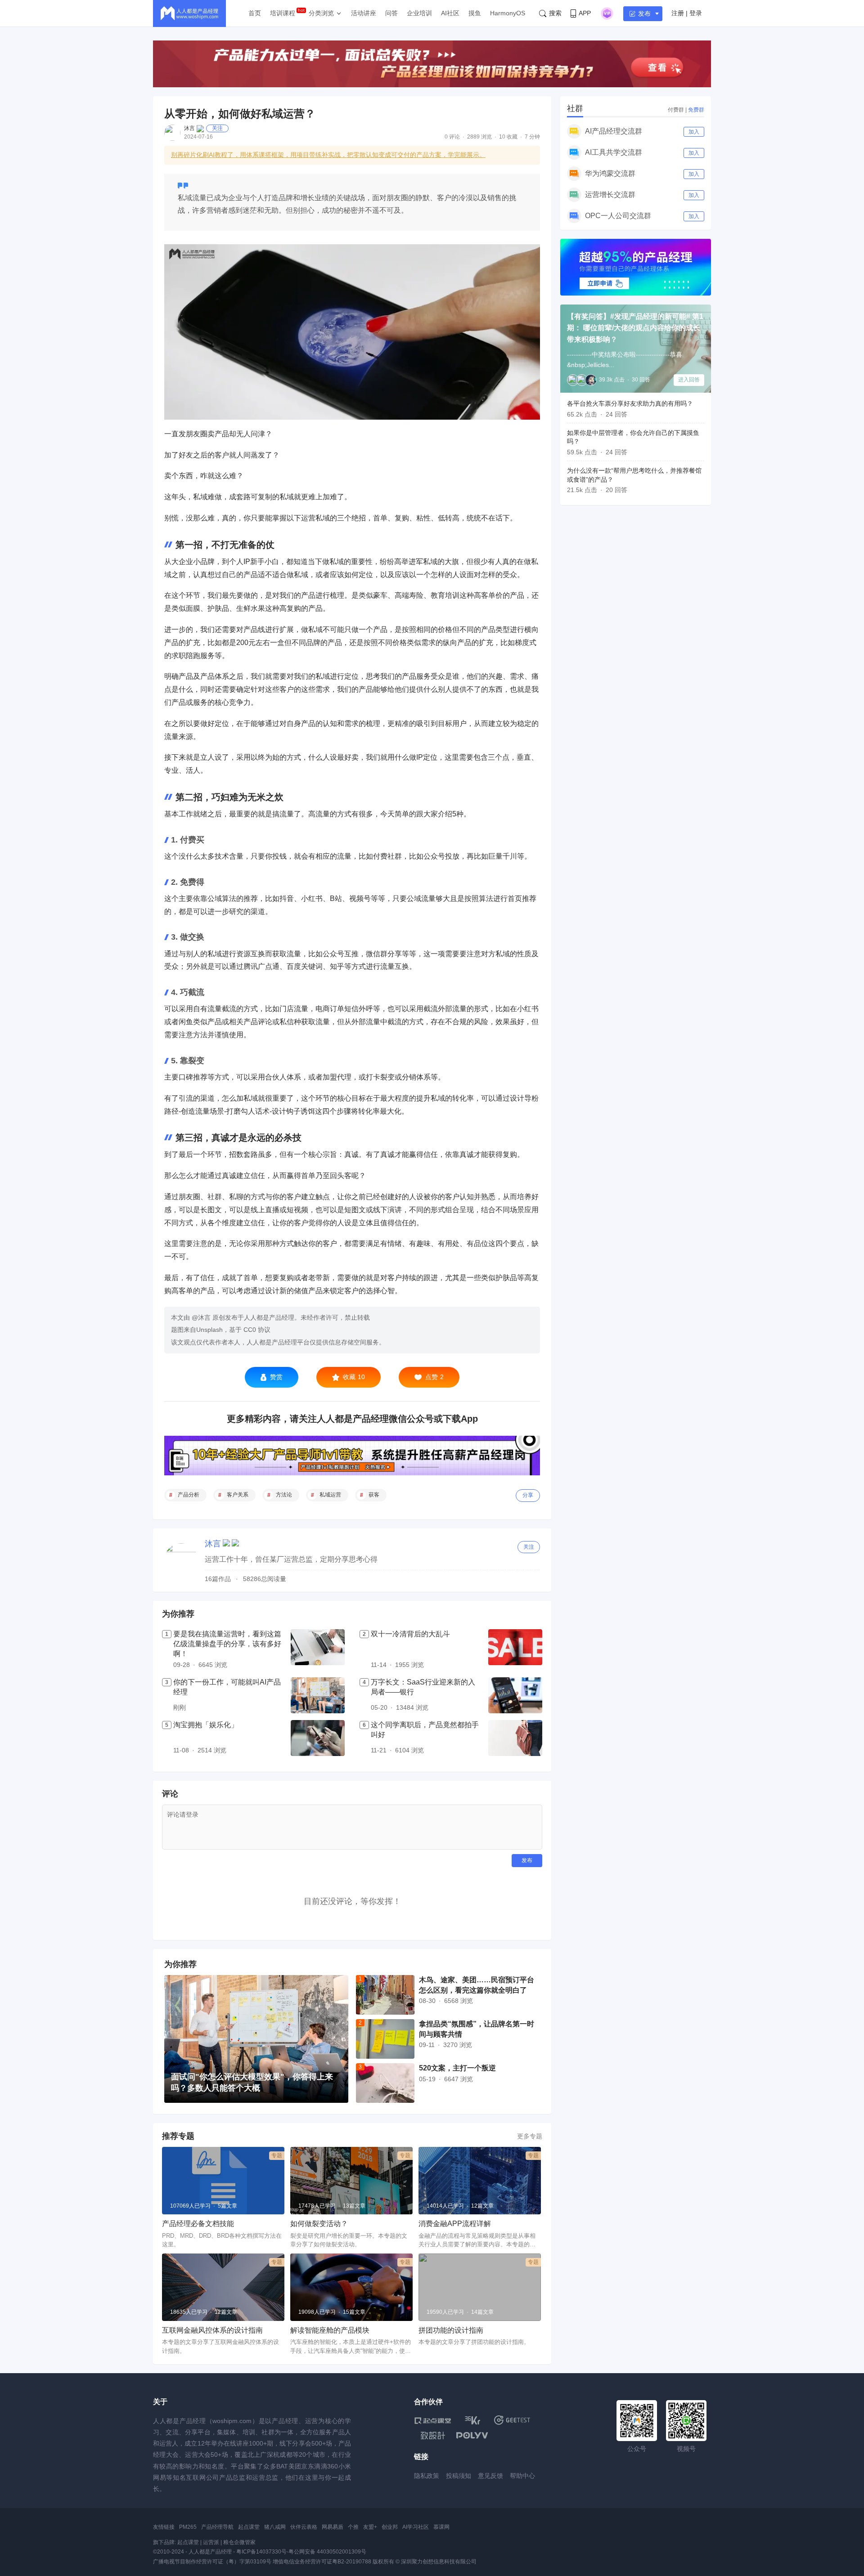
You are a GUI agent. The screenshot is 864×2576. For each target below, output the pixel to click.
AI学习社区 (416, 2527)
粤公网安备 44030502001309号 (327, 2552)
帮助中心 (522, 2476)
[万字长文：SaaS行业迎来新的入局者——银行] (515, 1695)
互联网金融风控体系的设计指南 (212, 2330)
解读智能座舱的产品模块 (330, 2330)
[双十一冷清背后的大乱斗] (515, 1650)
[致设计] (433, 2436)
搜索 (555, 13)
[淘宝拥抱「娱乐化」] (318, 1738)
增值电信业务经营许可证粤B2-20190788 (322, 2562)
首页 (255, 13)
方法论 (284, 1495)
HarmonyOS (508, 13)
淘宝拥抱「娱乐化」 (206, 1725)
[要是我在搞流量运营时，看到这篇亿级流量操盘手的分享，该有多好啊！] (318, 1650)
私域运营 (330, 1495)
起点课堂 (249, 2527)
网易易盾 (333, 2527)
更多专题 (530, 2136)
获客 (374, 1495)
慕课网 (441, 2527)
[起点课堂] (433, 2420)
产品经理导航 (217, 2527)
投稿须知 (459, 2476)
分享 (528, 1495)
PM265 (188, 2527)
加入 (694, 132)
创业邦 (390, 2527)
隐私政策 (427, 2476)
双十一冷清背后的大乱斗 (410, 1634)
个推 (353, 2527)
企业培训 (419, 13)
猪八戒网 (275, 2527)
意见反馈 (490, 2476)
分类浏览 (321, 13)
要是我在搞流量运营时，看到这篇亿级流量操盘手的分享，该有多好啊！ (227, 1644)
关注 (217, 128)
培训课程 (283, 13)
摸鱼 (475, 13)
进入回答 (689, 380)
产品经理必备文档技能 (198, 2224)
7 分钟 (532, 137)
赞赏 (276, 1377)
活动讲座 (364, 13)
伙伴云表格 (304, 2527)
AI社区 (450, 13)
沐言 (189, 128)
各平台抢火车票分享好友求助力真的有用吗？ (630, 403)
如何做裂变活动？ (319, 2224)
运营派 (211, 2542)
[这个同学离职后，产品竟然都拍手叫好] (515, 1738)
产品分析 (189, 1495)
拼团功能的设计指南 (451, 2330)
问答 (391, 13)
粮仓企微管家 (239, 2542)
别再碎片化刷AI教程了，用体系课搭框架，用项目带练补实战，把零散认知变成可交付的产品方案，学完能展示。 (328, 155)
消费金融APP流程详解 (455, 2224)
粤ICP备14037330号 (261, 2552)
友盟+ (370, 2527)
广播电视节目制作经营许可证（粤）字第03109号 (212, 2562)
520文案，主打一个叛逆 (457, 2068)
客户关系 (238, 1495)
